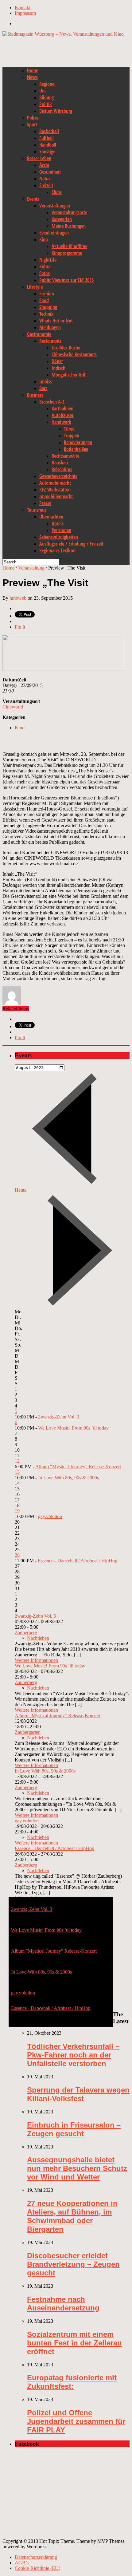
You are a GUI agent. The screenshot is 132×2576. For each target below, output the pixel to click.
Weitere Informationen (36, 1660)
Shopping (48, 307)
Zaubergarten (28, 1732)
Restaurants (50, 341)
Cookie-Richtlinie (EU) (37, 2568)
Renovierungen (78, 442)
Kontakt (23, 8)
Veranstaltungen (55, 206)
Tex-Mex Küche (66, 348)
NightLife (48, 260)
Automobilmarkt (55, 483)
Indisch (58, 368)
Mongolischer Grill (69, 375)
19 (17, 1511)
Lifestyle (35, 287)
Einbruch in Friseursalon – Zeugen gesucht (74, 2129)
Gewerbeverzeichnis (58, 476)
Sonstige (47, 152)
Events (33, 199)
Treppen (72, 436)
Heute (21, 1190)
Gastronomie (39, 334)
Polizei (33, 118)
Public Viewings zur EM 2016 (66, 280)
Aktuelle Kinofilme (69, 246)
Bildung (47, 97)
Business (35, 395)
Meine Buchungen (69, 226)
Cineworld (13, 707)
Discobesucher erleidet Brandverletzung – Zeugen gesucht (73, 2264)
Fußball (47, 138)
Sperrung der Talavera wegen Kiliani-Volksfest (78, 2094)
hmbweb (18, 598)
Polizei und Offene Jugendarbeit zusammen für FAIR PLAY (76, 2421)
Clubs (57, 192)
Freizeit (46, 185)
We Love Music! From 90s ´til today (73, 1428)
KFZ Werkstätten (55, 490)
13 (17, 1472)
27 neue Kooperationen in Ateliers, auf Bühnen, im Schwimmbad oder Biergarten (72, 2216)
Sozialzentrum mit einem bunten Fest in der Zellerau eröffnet (74, 2343)
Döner (57, 361)
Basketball (49, 131)
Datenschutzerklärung (36, 2557)
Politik (46, 104)
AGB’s (22, 2563)
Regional (47, 84)
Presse (45, 503)
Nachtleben (38, 1638)
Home (33, 70)
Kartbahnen (62, 408)
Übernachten (51, 517)
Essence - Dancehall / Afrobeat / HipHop (78, 1561)
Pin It (20, 627)
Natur (45, 179)
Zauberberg (26, 1633)
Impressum (25, 13)
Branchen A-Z (52, 402)
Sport (32, 124)
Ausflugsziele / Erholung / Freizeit (71, 544)
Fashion (47, 294)
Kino (44, 239)
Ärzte (44, 165)
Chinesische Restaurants (74, 354)
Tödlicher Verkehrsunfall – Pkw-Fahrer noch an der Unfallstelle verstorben (73, 2055)
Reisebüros (62, 469)
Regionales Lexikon (57, 550)
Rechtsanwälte (65, 456)
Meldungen (50, 327)
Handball (48, 145)
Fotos (45, 273)
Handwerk (61, 422)
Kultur (45, 266)
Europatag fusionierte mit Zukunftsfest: (72, 2382)
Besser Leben (39, 158)
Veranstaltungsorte (69, 212)
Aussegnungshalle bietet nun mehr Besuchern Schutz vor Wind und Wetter (77, 2168)
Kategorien (62, 219)
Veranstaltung (31, 568)
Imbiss (46, 381)
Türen (69, 429)
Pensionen (61, 530)
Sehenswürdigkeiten (59, 537)
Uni (43, 91)
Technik (47, 314)
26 (17, 1555)
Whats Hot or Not (56, 321)
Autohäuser (62, 415)
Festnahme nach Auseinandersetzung (63, 2304)
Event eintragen (54, 233)
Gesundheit (50, 172)
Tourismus (37, 510)
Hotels (58, 523)
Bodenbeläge (76, 449)
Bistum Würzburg (56, 111)
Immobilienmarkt (56, 496)
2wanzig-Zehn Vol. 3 (59, 1417)
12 (17, 1461)
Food (44, 300)
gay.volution (50, 1516)
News (32, 77)
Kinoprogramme (67, 253)
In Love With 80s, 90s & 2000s (68, 1478)
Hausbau (60, 463)
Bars (43, 388)
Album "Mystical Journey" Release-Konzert (78, 1467)
